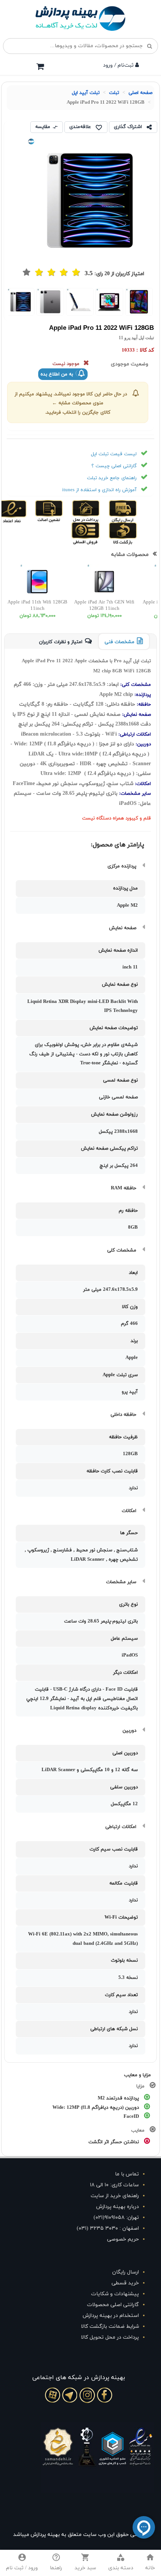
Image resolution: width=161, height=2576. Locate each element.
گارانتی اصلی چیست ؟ (114, 466)
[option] (139, 302)
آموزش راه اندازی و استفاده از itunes (99, 490)
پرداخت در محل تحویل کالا (110, 2337)
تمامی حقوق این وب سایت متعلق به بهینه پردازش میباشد (79, 2535)
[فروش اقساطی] (99, 533)
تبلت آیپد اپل (86, 93)
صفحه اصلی (140, 93)
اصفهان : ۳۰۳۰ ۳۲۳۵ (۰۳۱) (108, 2228)
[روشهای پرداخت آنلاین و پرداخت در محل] (98, 511)
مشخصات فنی (119, 642)
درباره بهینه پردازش (118, 2207)
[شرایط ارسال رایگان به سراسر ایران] (135, 511)
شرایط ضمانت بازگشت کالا (110, 2326)
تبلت (114, 93)
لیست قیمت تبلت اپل (114, 454)
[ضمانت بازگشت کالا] (135, 533)
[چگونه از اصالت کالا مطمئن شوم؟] (61, 511)
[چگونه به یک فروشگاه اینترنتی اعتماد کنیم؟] (25, 511)
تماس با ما (127, 2174)
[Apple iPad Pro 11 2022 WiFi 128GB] (139, 302)
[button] (121, 2563)
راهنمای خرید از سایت (115, 2196)
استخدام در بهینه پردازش (111, 2316)
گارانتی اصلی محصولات (113, 2305)
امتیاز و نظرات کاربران (61, 642)
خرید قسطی (125, 2283)
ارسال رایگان (126, 2272)
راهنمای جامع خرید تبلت (112, 478)
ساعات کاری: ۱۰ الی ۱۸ (114, 2185)
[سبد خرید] (40, 66)
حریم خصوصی (123, 2239)
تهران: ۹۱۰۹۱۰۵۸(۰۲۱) (116, 2218)
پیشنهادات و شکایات (115, 2294)
